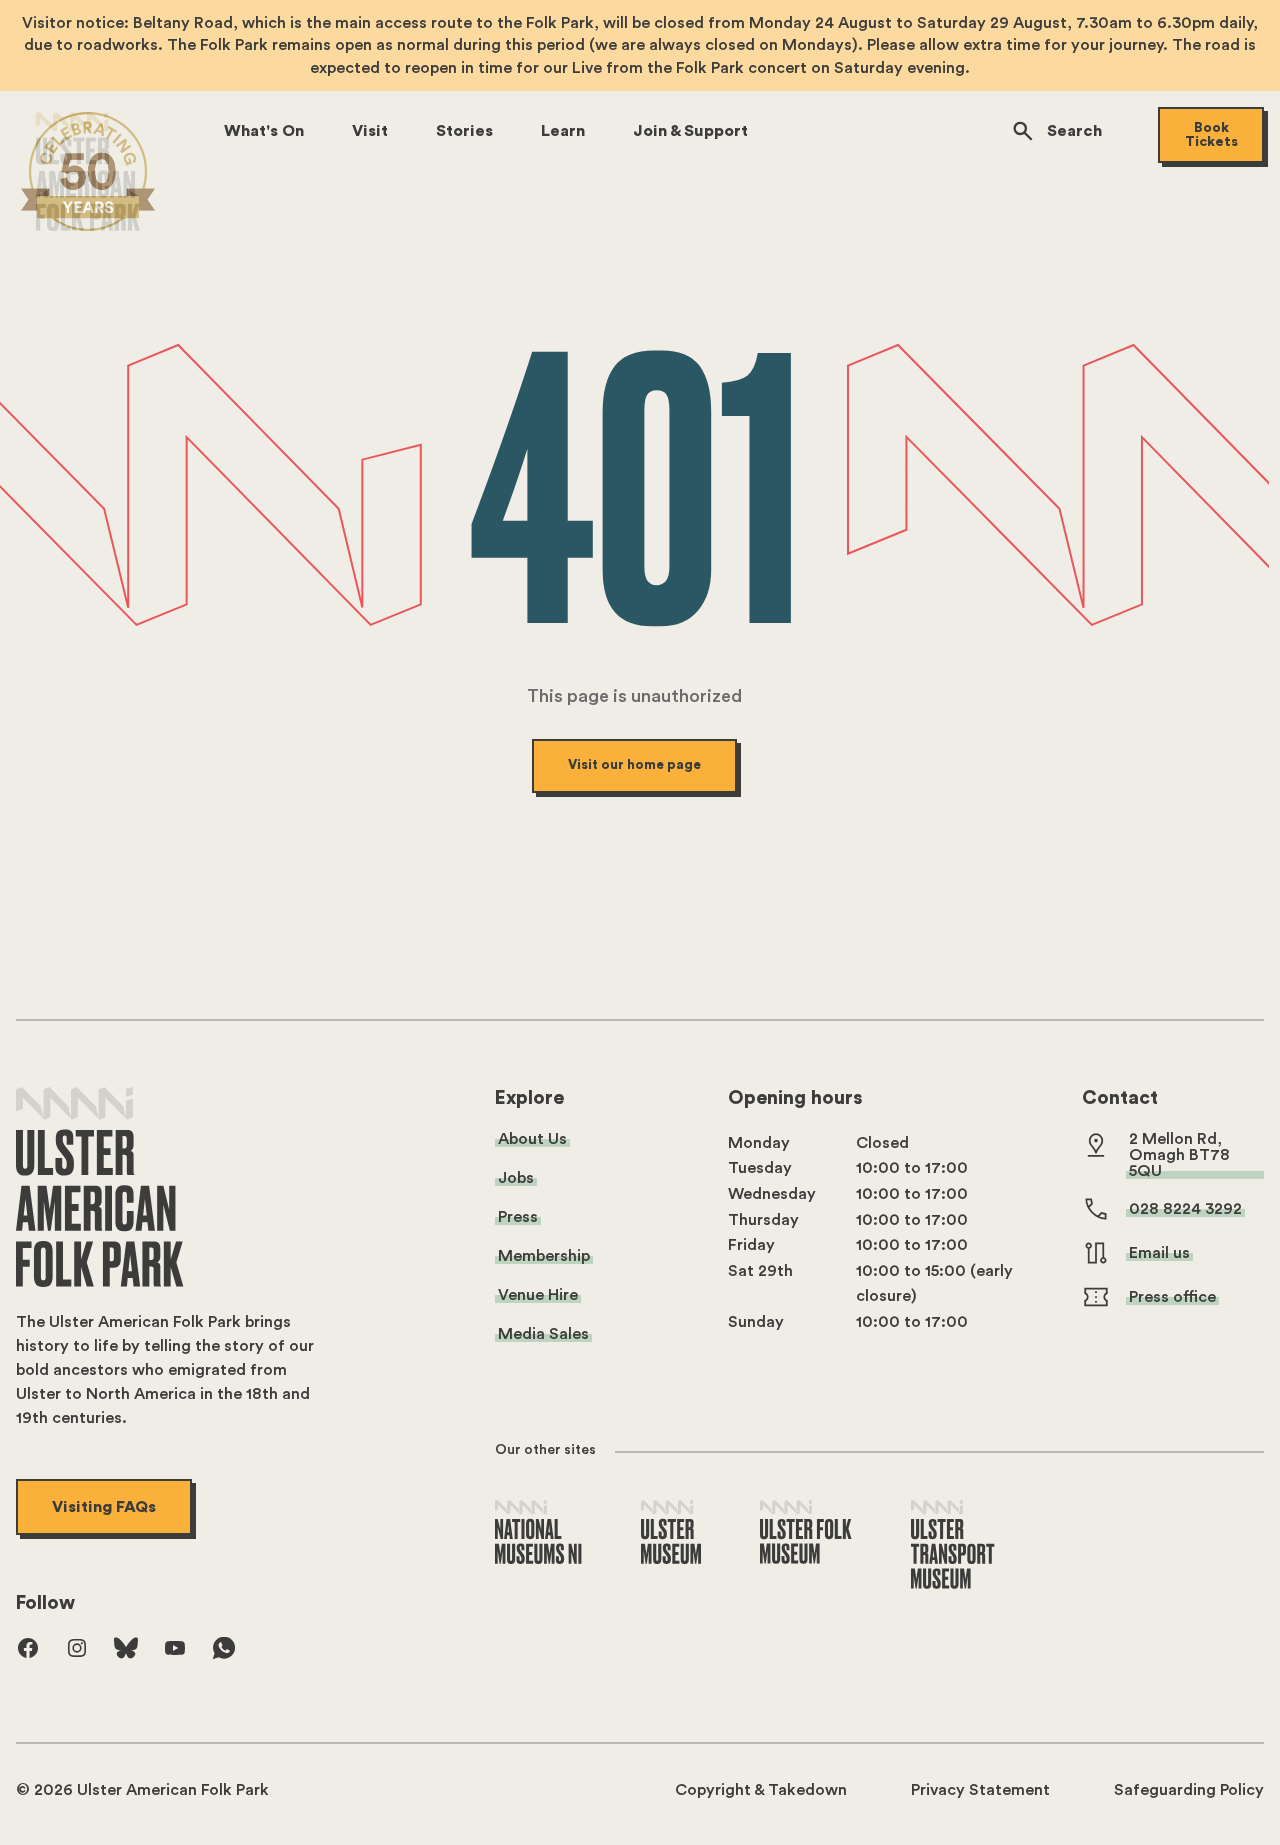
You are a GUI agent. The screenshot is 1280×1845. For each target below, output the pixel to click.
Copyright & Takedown (761, 1790)
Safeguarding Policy (1189, 1790)
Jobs (516, 1178)
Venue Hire (538, 1295)
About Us (532, 1139)
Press (518, 1217)
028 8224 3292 (1185, 1209)
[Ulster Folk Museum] (806, 1533)
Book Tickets (1211, 135)
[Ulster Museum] (671, 1533)
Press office (1172, 1297)
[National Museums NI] (538, 1533)
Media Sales (543, 1334)
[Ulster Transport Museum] (953, 1546)
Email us (1159, 1253)
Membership (544, 1256)
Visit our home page (634, 765)
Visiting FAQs (104, 1507)
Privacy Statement (980, 1790)
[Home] (88, 171)
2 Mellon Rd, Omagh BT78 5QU (1179, 1155)
